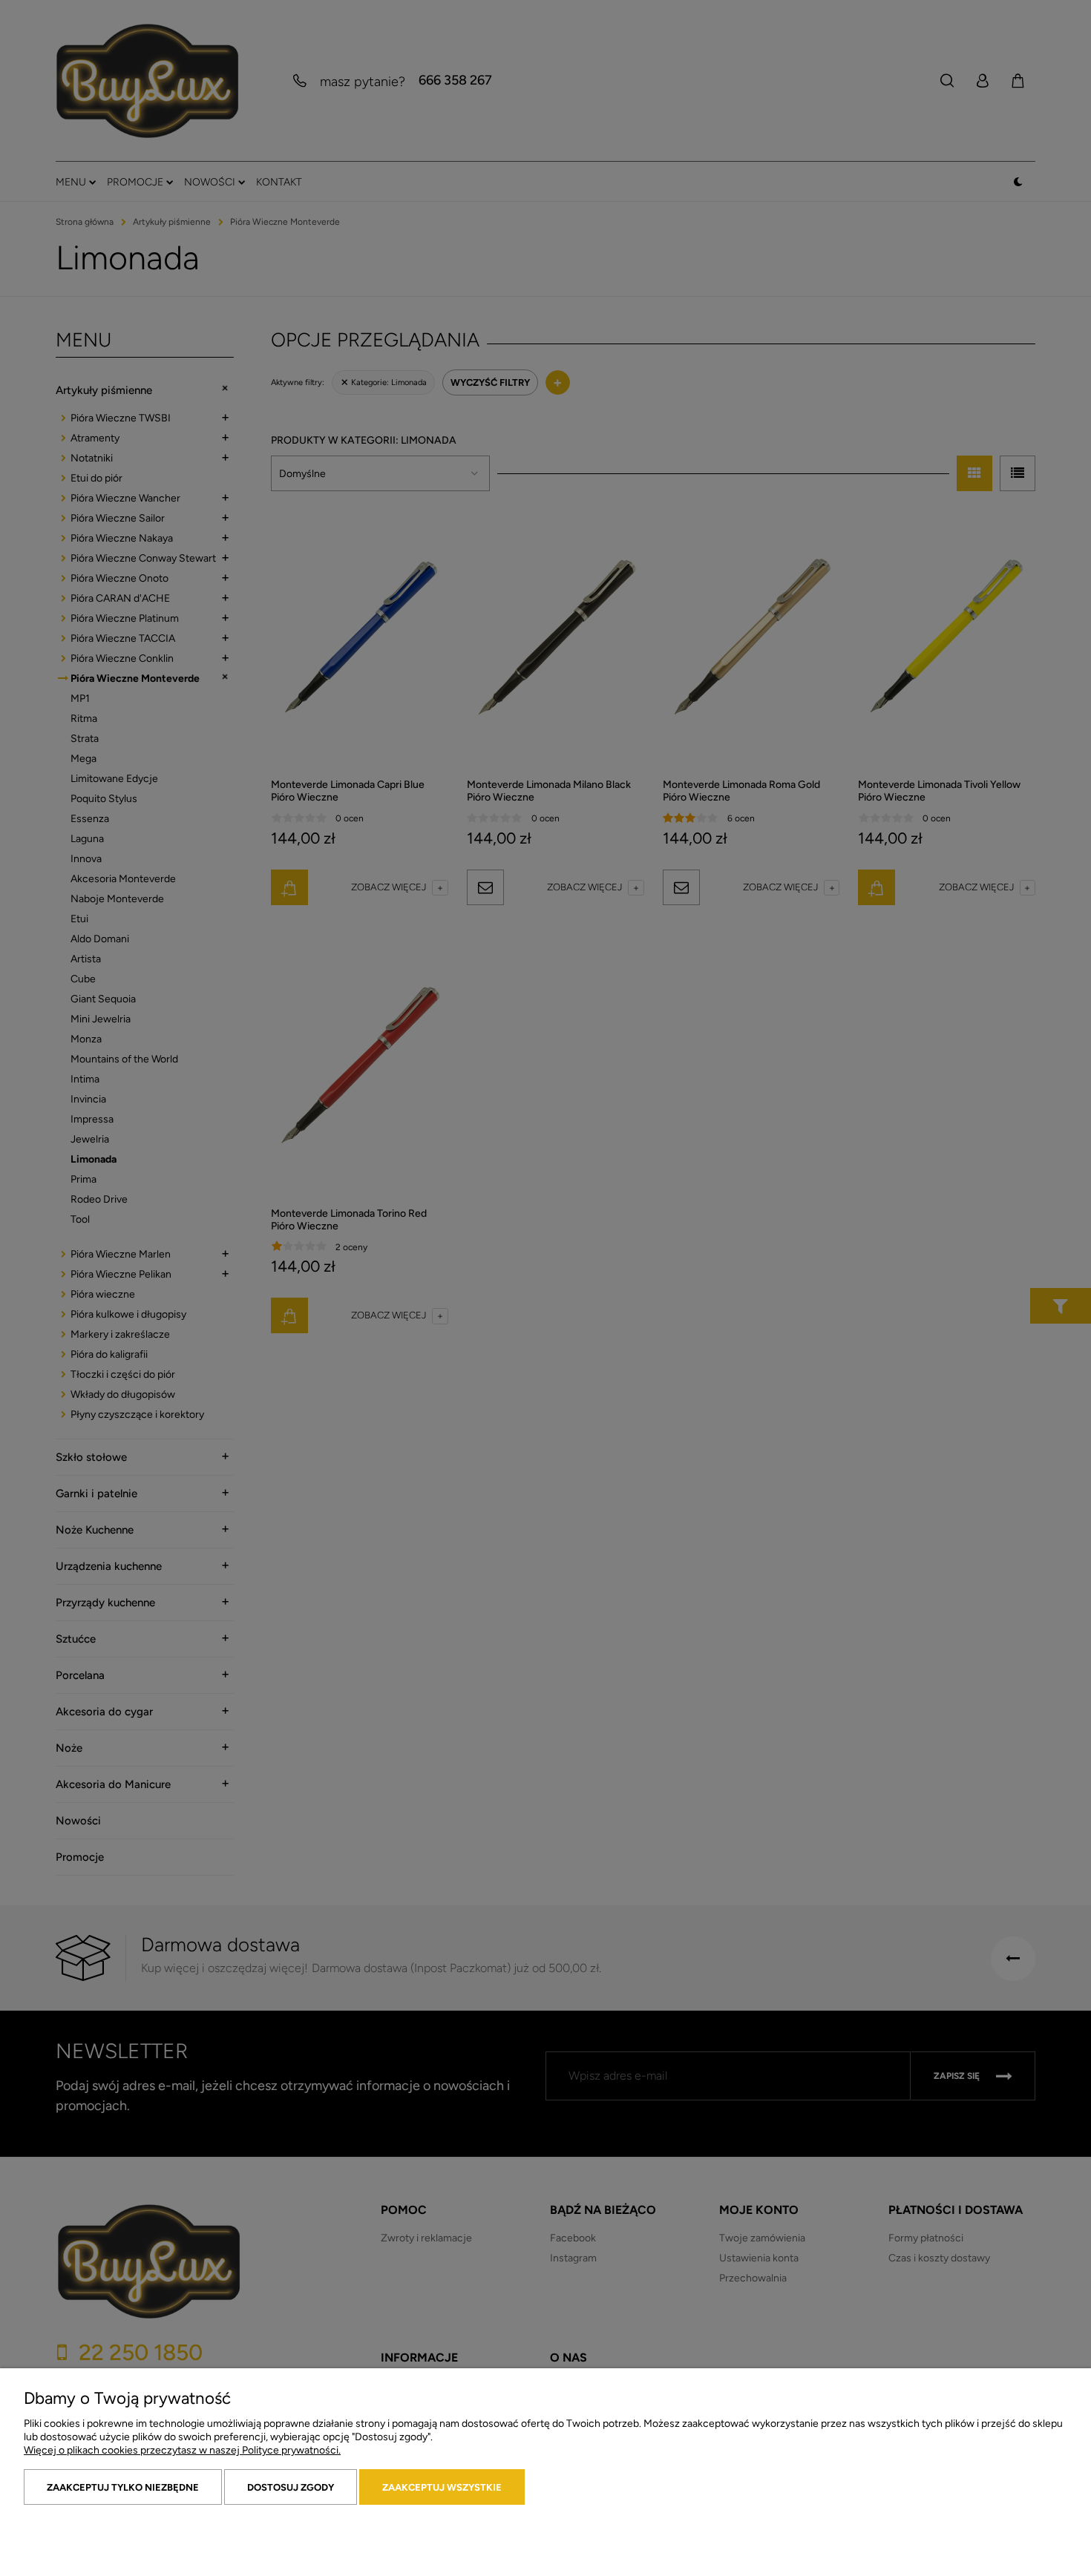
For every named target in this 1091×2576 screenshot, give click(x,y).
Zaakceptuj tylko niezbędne (123, 2487)
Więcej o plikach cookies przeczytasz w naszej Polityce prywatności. (182, 2450)
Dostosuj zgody (291, 2487)
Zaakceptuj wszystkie (442, 2487)
